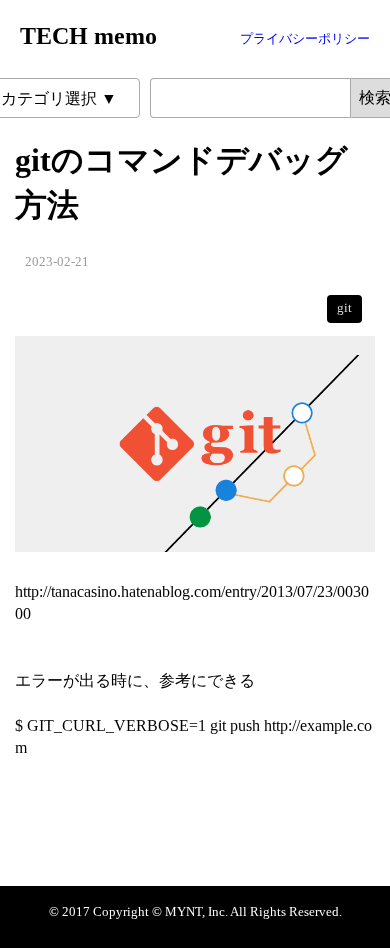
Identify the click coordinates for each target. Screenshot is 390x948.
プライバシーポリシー (305, 39)
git (344, 308)
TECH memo (88, 36)
